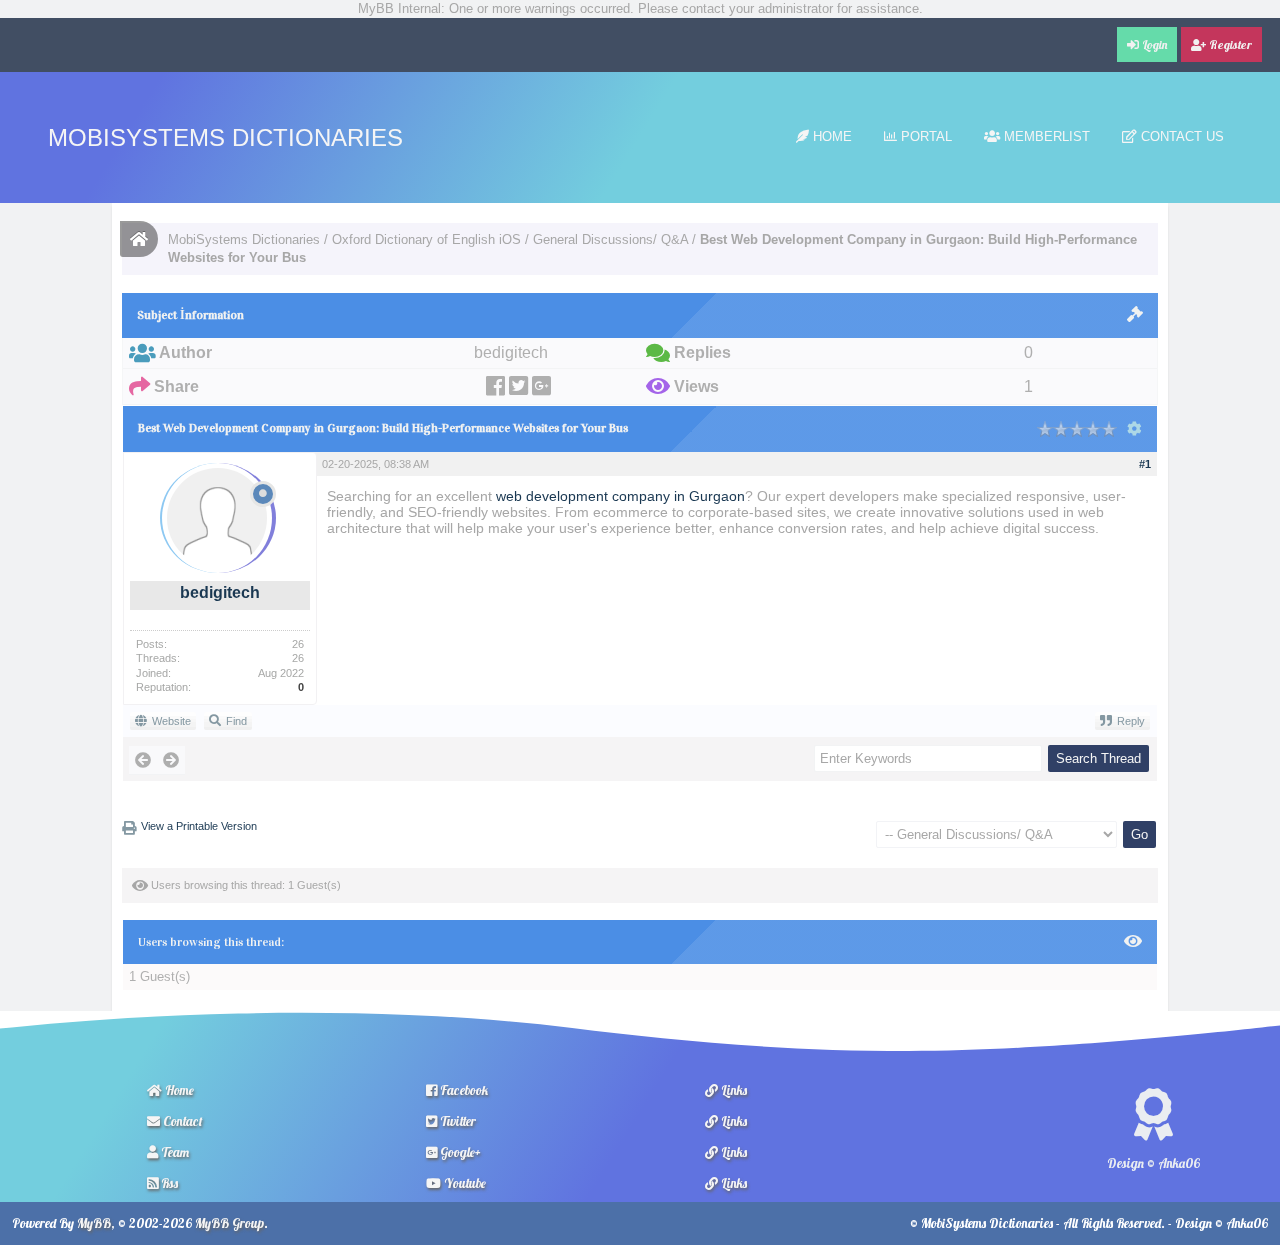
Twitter (456, 1121)
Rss (168, 1183)
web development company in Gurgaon (620, 496)
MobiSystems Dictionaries (225, 137)
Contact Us (1180, 136)
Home (830, 136)
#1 (1145, 464)
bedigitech (220, 592)
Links (732, 1090)
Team (173, 1152)
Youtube (463, 1183)
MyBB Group (229, 1223)
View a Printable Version (199, 826)
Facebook (462, 1090)
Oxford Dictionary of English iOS (426, 239)
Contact (181, 1121)
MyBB (94, 1223)
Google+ (459, 1152)
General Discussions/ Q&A (610, 239)
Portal (924, 136)
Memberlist (1045, 136)
